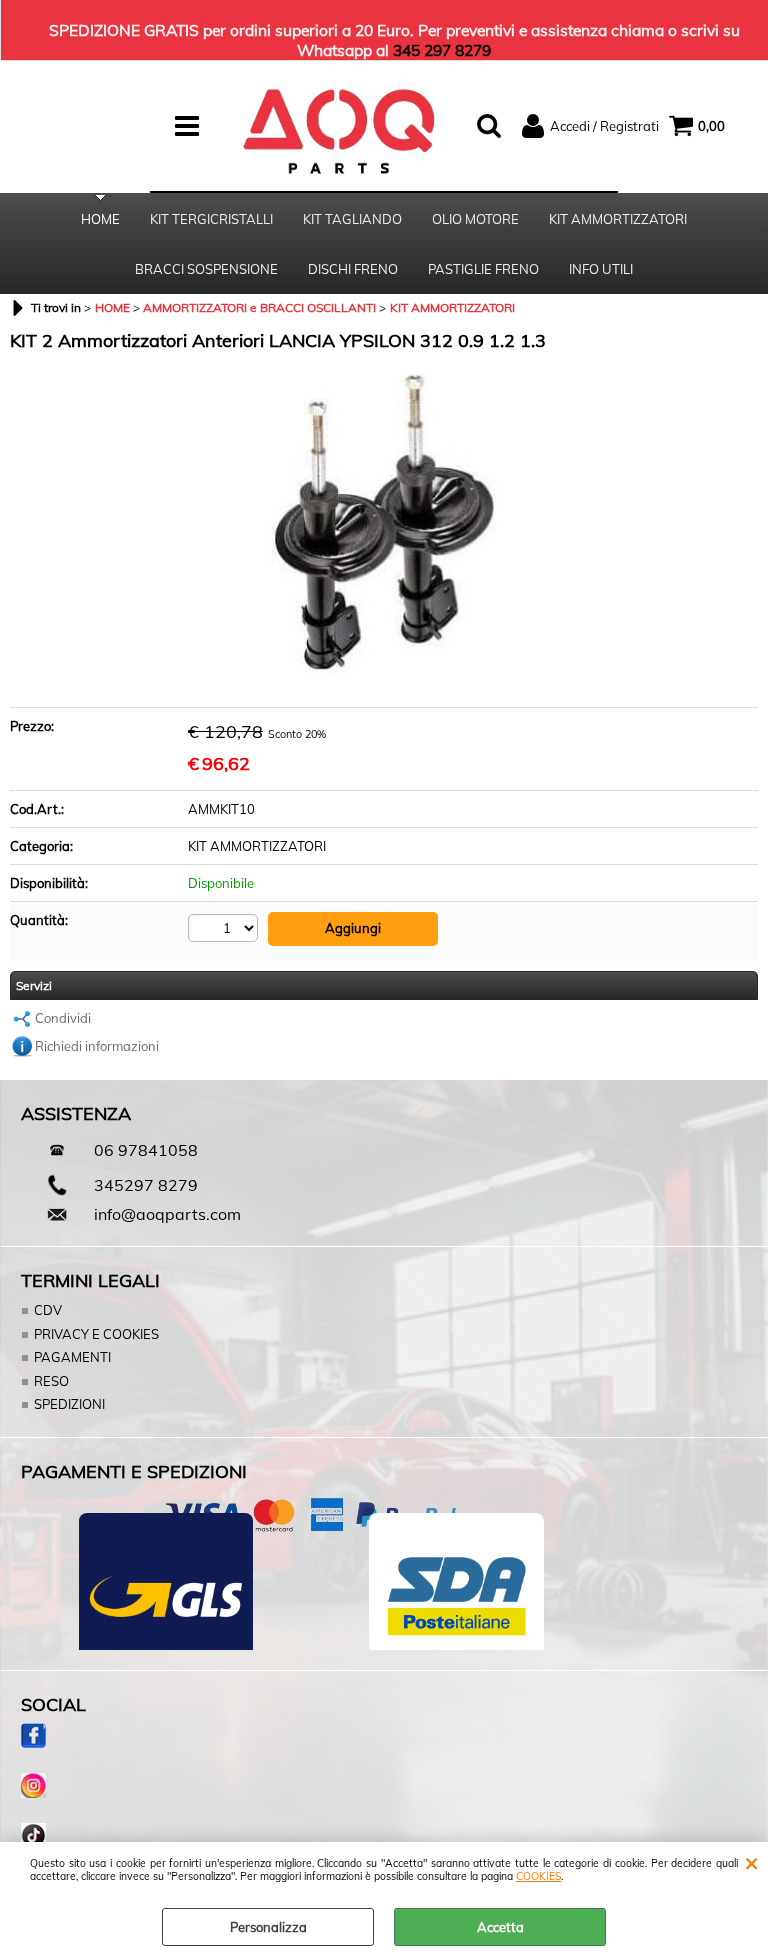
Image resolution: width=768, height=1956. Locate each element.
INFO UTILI (601, 269)
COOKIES (538, 1876)
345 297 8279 (442, 50)
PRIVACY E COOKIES (96, 1334)
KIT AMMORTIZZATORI (618, 219)
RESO (51, 1381)
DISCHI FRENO (353, 269)
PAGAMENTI (72, 1357)
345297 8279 (146, 1185)
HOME (100, 219)
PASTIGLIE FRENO (483, 269)
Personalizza (268, 1927)
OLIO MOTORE (475, 219)
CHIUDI (751, 1862)
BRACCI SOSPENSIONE (206, 269)
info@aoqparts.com (167, 1214)
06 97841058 (146, 1150)
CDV (48, 1310)
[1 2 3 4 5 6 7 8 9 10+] (225, 928)
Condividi (63, 1018)
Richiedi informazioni (97, 1046)
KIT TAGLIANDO (352, 219)
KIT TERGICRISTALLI (211, 219)
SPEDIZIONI (69, 1404)
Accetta (500, 1927)
